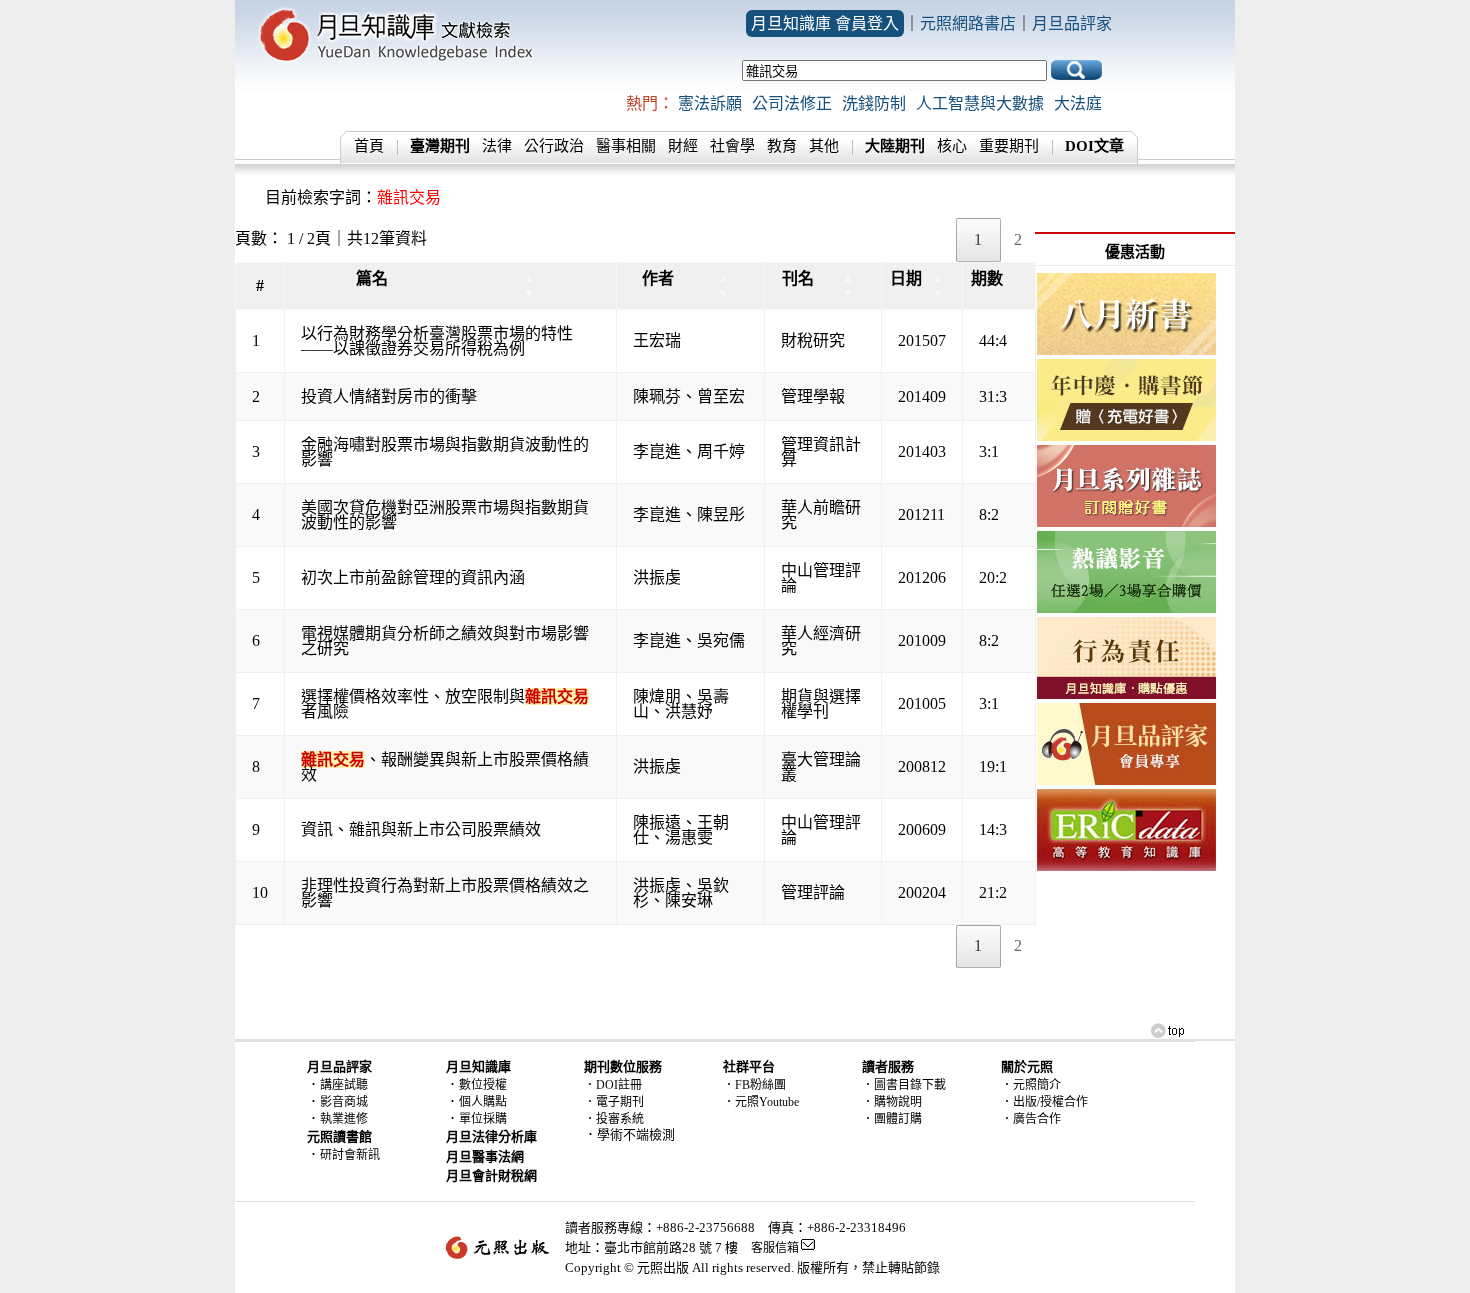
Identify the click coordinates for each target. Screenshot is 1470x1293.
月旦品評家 (1072, 23)
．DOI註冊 (613, 1085)
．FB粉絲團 (754, 1085)
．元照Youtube (761, 1102)
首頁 (369, 146)
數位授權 (483, 1085)
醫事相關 (626, 146)
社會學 (732, 146)
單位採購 (483, 1119)
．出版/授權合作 (1044, 1102)
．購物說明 (892, 1102)
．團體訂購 (892, 1119)
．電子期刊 (614, 1102)
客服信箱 (775, 1248)
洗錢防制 (874, 103)
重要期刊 (1009, 146)
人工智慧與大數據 (980, 103)
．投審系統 (614, 1119)
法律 (497, 146)
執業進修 (344, 1119)
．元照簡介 (1031, 1085)
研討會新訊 (350, 1155)
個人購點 (483, 1102)
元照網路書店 (968, 23)
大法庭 (1078, 103)
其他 (824, 146)
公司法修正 (792, 103)
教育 (782, 146)
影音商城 (344, 1102)
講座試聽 (344, 1085)
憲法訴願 (710, 103)
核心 (952, 146)
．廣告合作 (1031, 1119)
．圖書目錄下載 (904, 1085)
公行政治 (554, 146)
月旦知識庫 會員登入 (825, 23)
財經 (683, 146)
